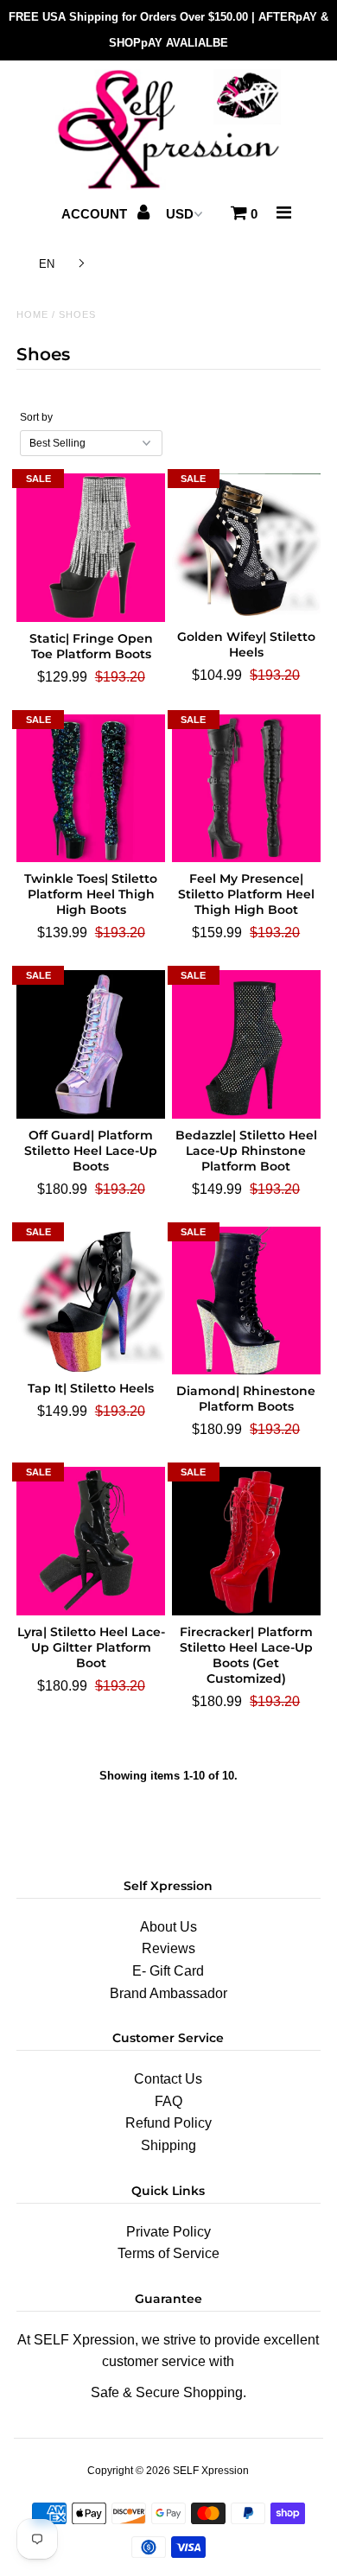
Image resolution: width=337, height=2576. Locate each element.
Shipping (168, 2145)
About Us (168, 1927)
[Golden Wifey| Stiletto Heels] (246, 547)
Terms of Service (168, 2253)
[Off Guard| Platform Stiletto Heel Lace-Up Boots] (91, 1044)
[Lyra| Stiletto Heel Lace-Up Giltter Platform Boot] (91, 1541)
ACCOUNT (96, 214)
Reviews (168, 1948)
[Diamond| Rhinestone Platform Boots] (246, 1301)
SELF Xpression (211, 2471)
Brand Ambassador (168, 1993)
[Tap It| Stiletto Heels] (91, 1300)
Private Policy (168, 2232)
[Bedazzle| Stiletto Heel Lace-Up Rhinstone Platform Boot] (246, 1044)
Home (32, 314)
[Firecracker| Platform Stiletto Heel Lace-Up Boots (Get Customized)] (246, 1541)
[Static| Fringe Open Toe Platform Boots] (91, 548)
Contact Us (168, 2079)
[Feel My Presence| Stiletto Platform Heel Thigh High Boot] (246, 789)
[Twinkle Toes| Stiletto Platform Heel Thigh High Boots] (91, 789)
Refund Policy (168, 2123)
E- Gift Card (168, 1971)
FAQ (168, 2101)
